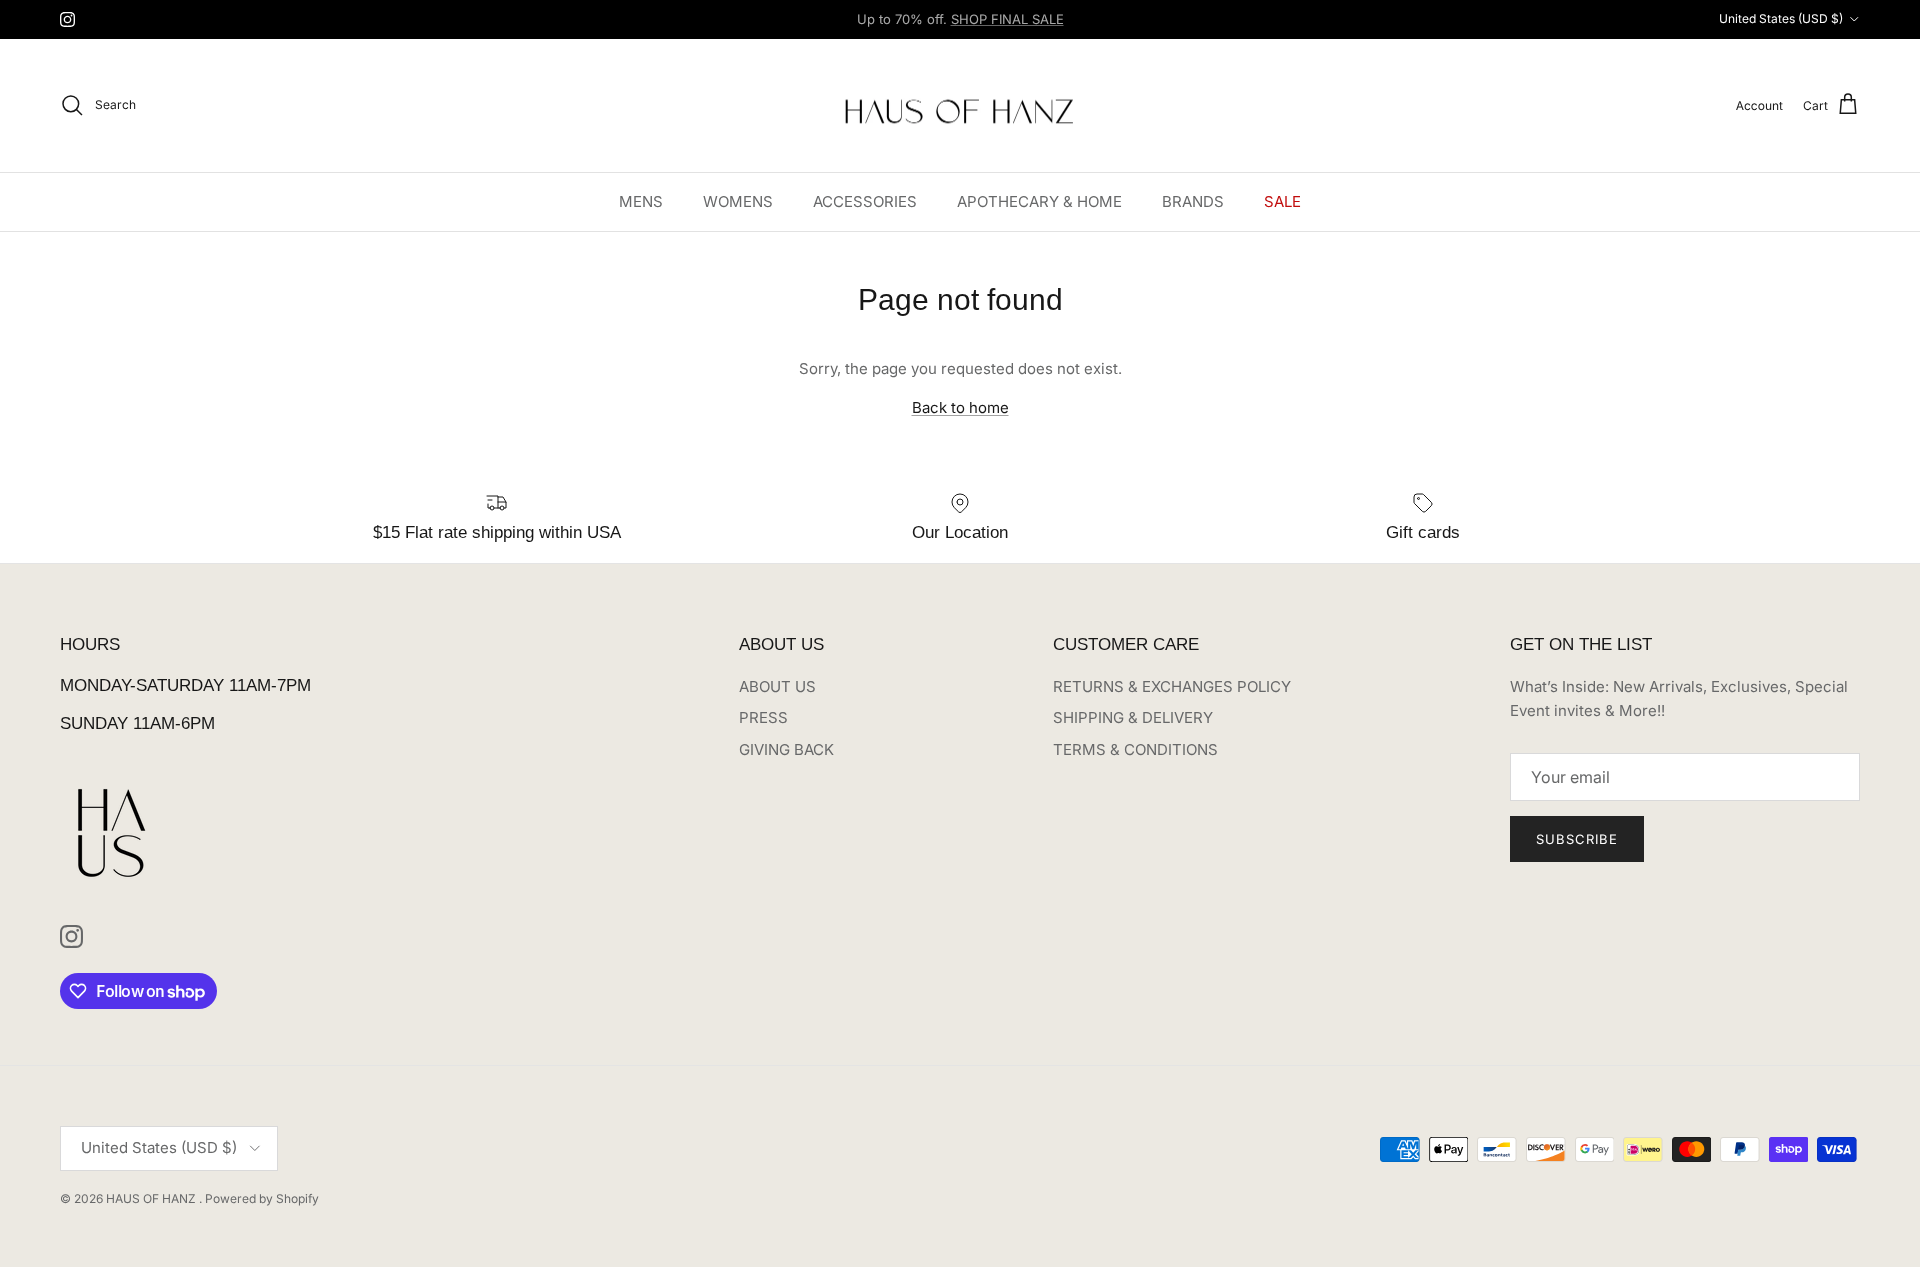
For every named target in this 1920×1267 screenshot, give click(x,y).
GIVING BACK (786, 749)
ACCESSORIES (865, 200)
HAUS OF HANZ (152, 1198)
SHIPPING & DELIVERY (1133, 717)
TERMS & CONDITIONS (1135, 749)
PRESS (763, 717)
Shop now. (1085, 27)
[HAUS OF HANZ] (960, 105)
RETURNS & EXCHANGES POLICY (1172, 686)
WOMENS (738, 200)
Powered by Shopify (262, 1198)
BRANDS (1193, 200)
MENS (641, 200)
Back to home (960, 407)
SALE (1282, 200)
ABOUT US (777, 686)
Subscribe (1577, 839)
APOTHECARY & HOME (1039, 200)
